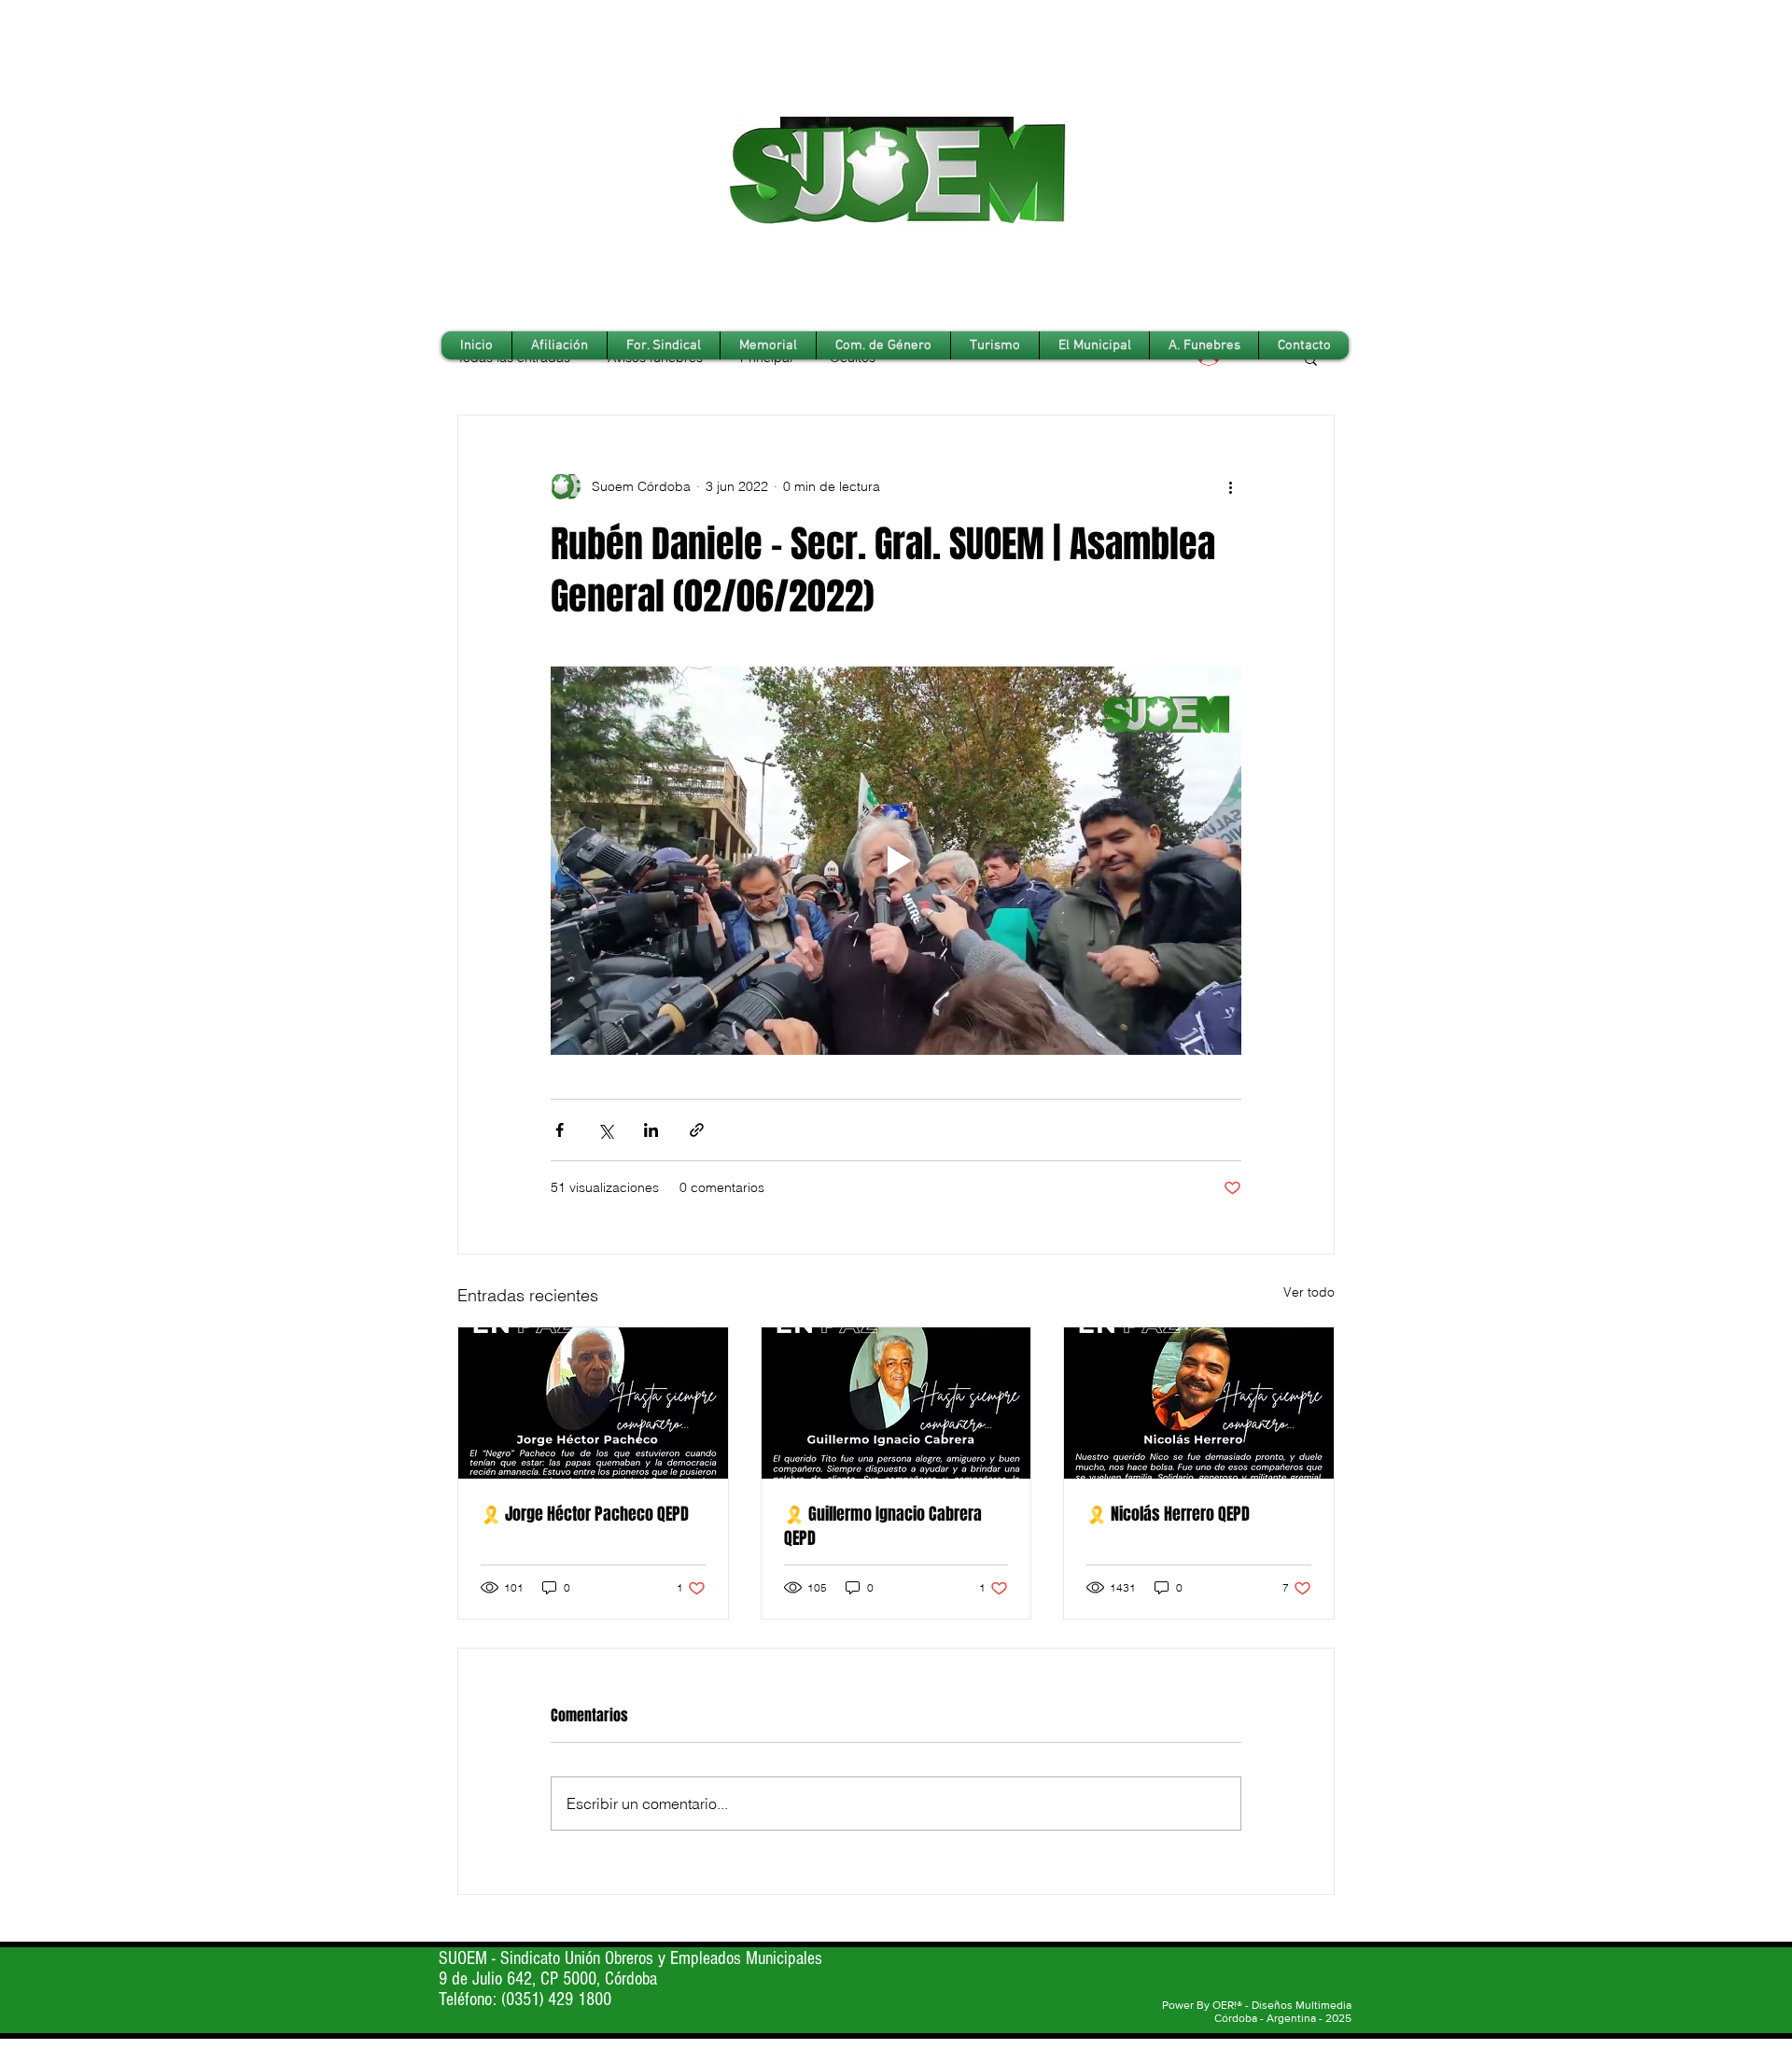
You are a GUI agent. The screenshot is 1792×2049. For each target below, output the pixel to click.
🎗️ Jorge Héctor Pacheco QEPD (585, 1514)
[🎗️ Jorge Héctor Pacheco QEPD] (593, 1403)
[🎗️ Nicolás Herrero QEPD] (1199, 1403)
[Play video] (896, 861)
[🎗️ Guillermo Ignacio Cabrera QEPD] (896, 1403)
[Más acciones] (1230, 486)
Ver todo (1309, 1292)
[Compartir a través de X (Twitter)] (605, 1130)
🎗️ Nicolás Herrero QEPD (1168, 1514)
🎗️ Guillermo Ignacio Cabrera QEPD (883, 1526)
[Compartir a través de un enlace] (697, 1130)
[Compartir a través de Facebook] (560, 1130)
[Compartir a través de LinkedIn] (651, 1130)
